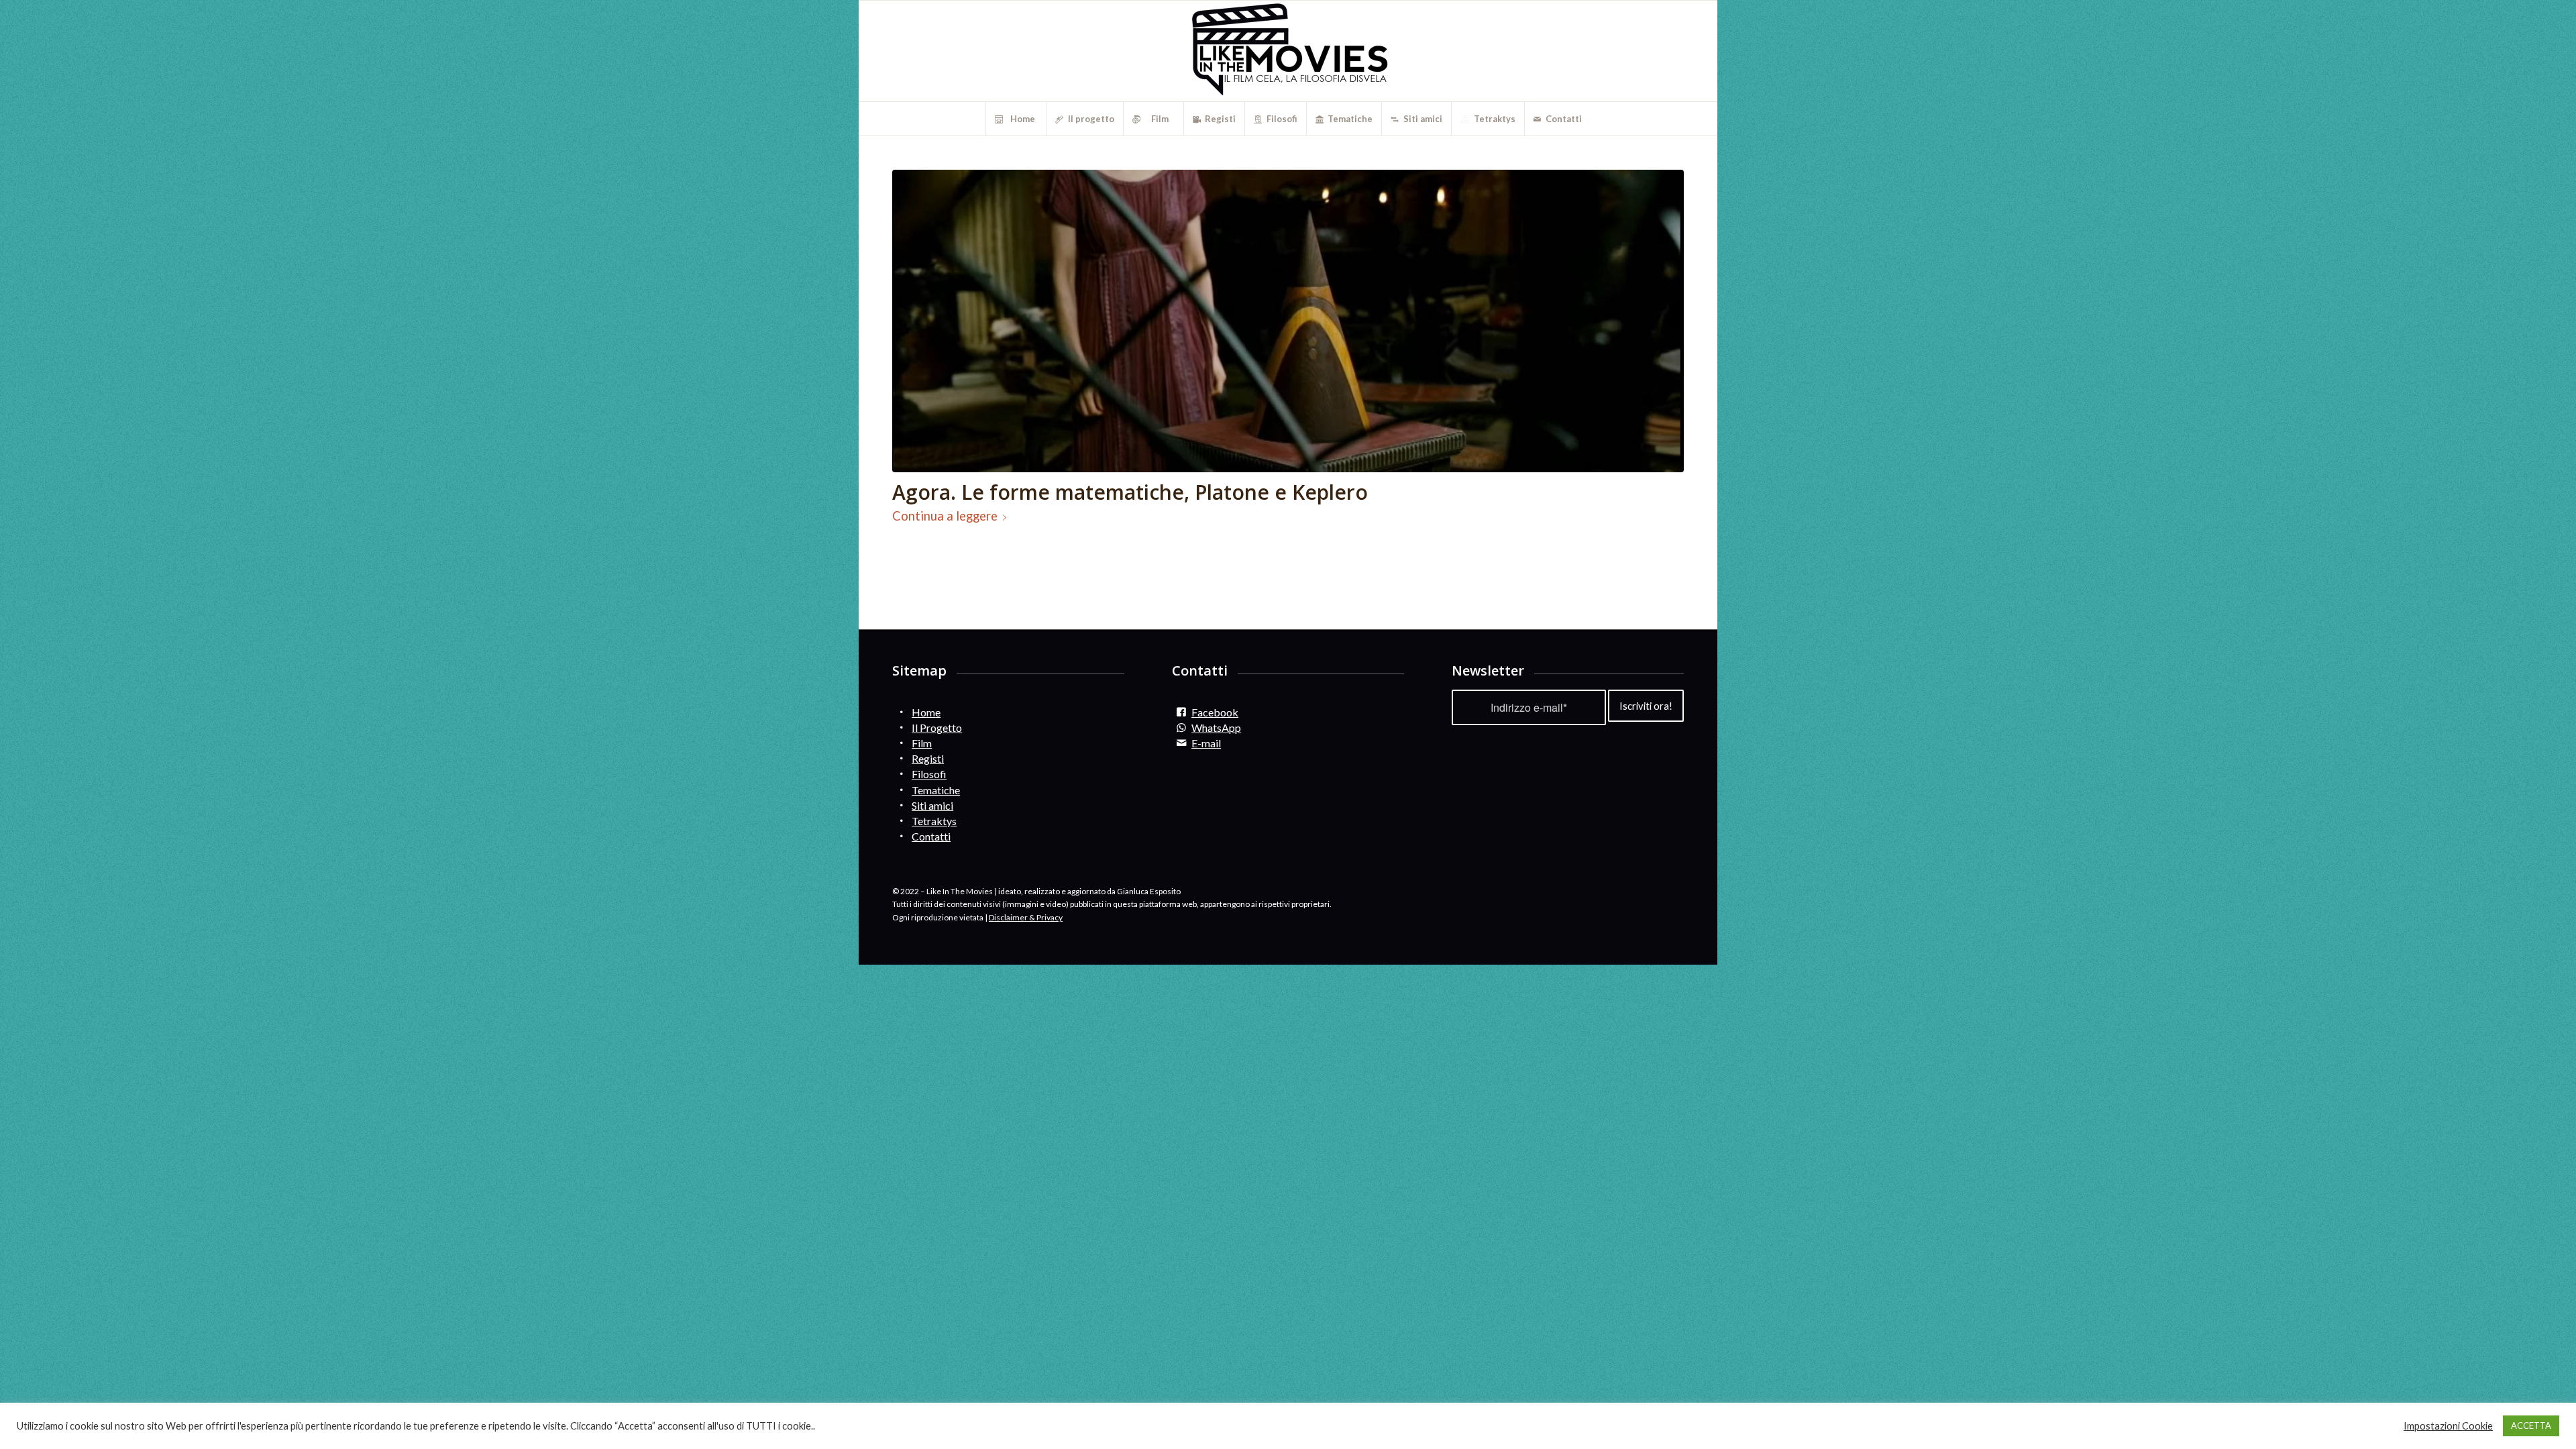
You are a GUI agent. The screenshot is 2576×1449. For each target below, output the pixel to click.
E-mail (1206, 743)
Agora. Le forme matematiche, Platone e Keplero (1130, 492)
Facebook (1215, 712)
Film (922, 743)
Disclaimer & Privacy (1026, 917)
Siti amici (932, 805)
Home (926, 712)
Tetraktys (934, 821)
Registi (928, 758)
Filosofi (929, 774)
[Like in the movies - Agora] (1288, 321)
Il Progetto (937, 728)
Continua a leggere (945, 516)
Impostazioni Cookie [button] (2448, 1426)
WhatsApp (1216, 728)
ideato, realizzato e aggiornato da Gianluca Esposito (1089, 891)
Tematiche (936, 790)
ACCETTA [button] (2531, 1426)
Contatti (931, 836)
